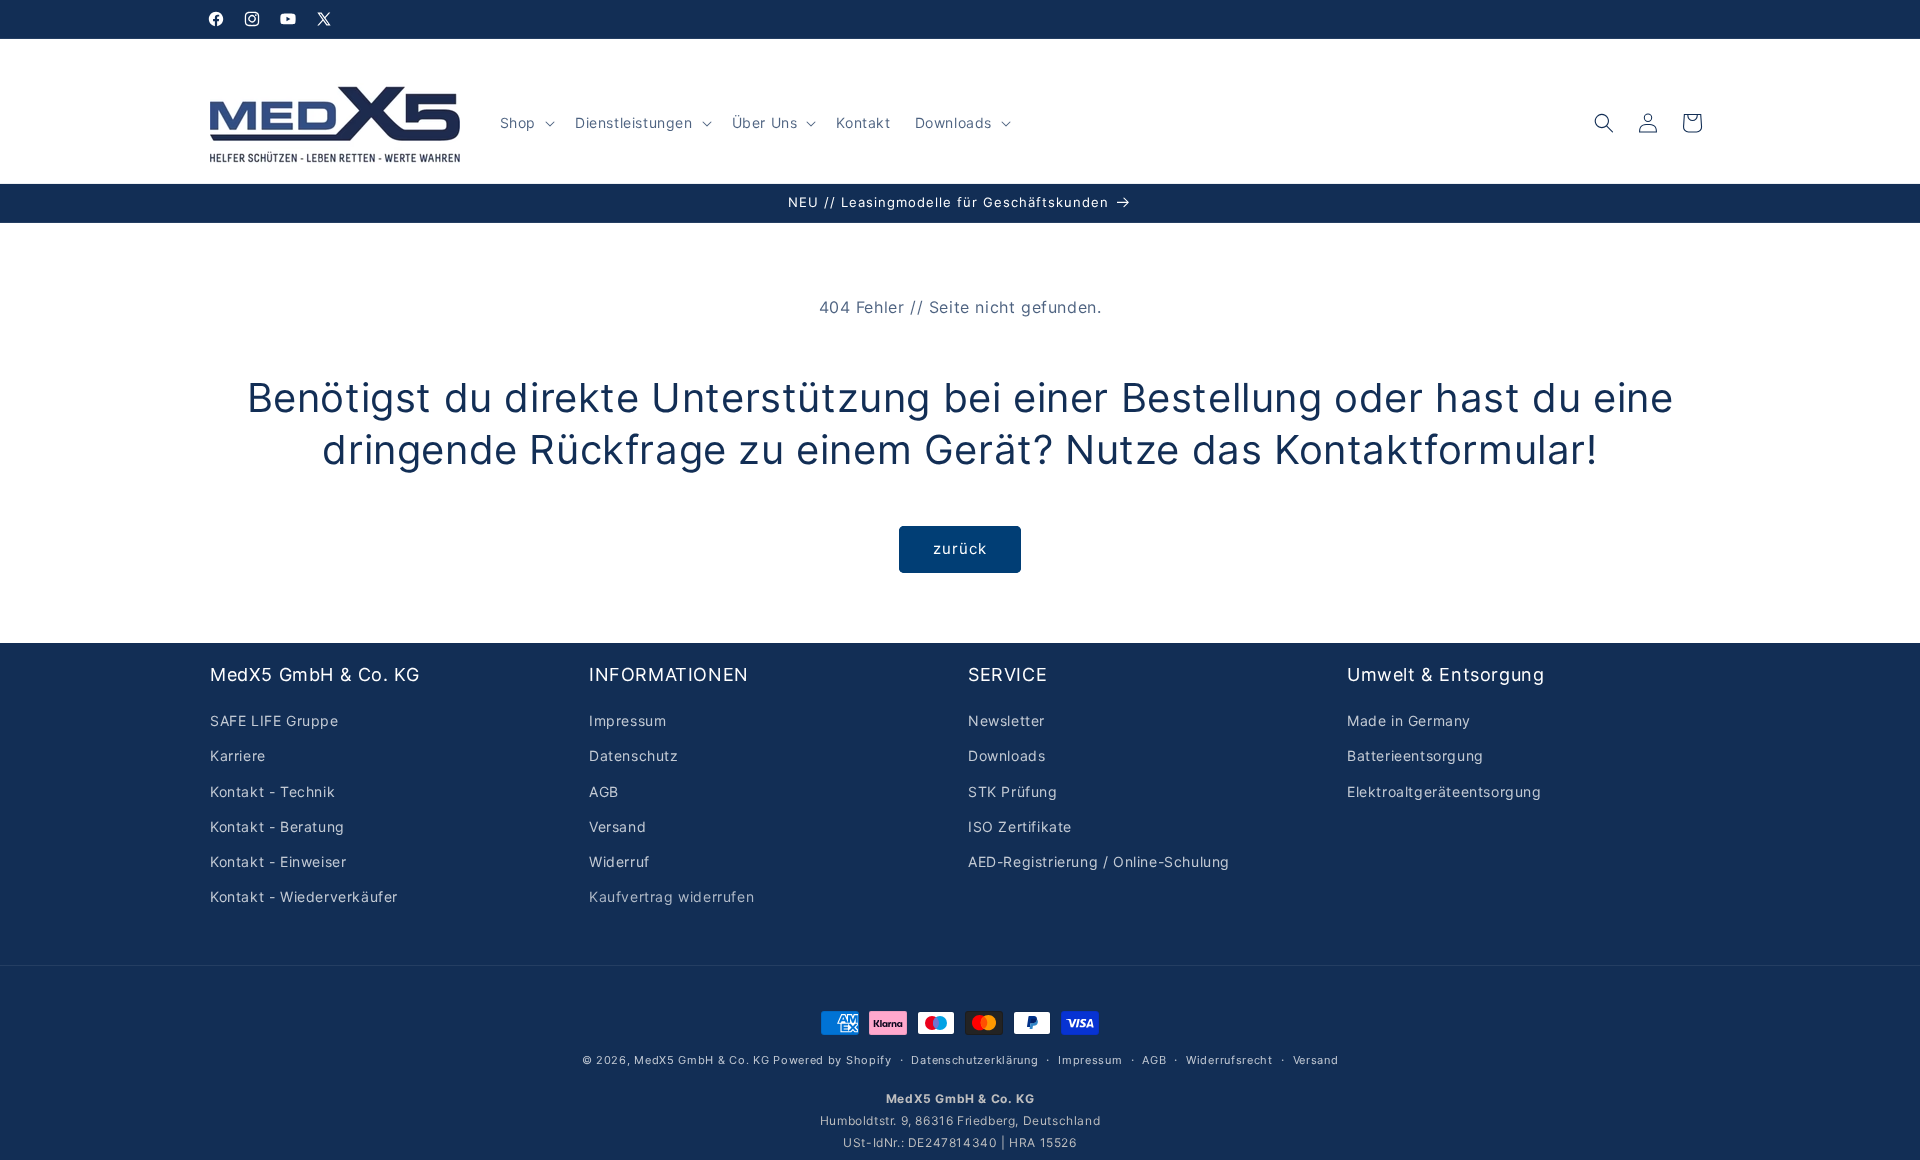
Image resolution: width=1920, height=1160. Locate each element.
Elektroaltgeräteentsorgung (1444, 791)
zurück (960, 548)
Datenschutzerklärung (974, 1059)
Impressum (627, 720)
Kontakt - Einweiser (278, 861)
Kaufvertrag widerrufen (671, 896)
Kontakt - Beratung (277, 826)
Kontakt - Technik (272, 791)
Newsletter (1006, 720)
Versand (617, 826)
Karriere (238, 756)
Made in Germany (1409, 720)
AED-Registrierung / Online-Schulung (1099, 861)
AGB (604, 791)
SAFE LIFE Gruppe (274, 720)
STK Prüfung (1013, 791)
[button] (525, 123)
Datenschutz (634, 756)
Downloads (1006, 756)
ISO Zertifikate (1020, 826)
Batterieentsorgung (1415, 756)
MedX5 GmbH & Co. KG (701, 1060)
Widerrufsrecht (1229, 1059)
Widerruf (619, 861)
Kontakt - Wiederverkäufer (304, 896)
